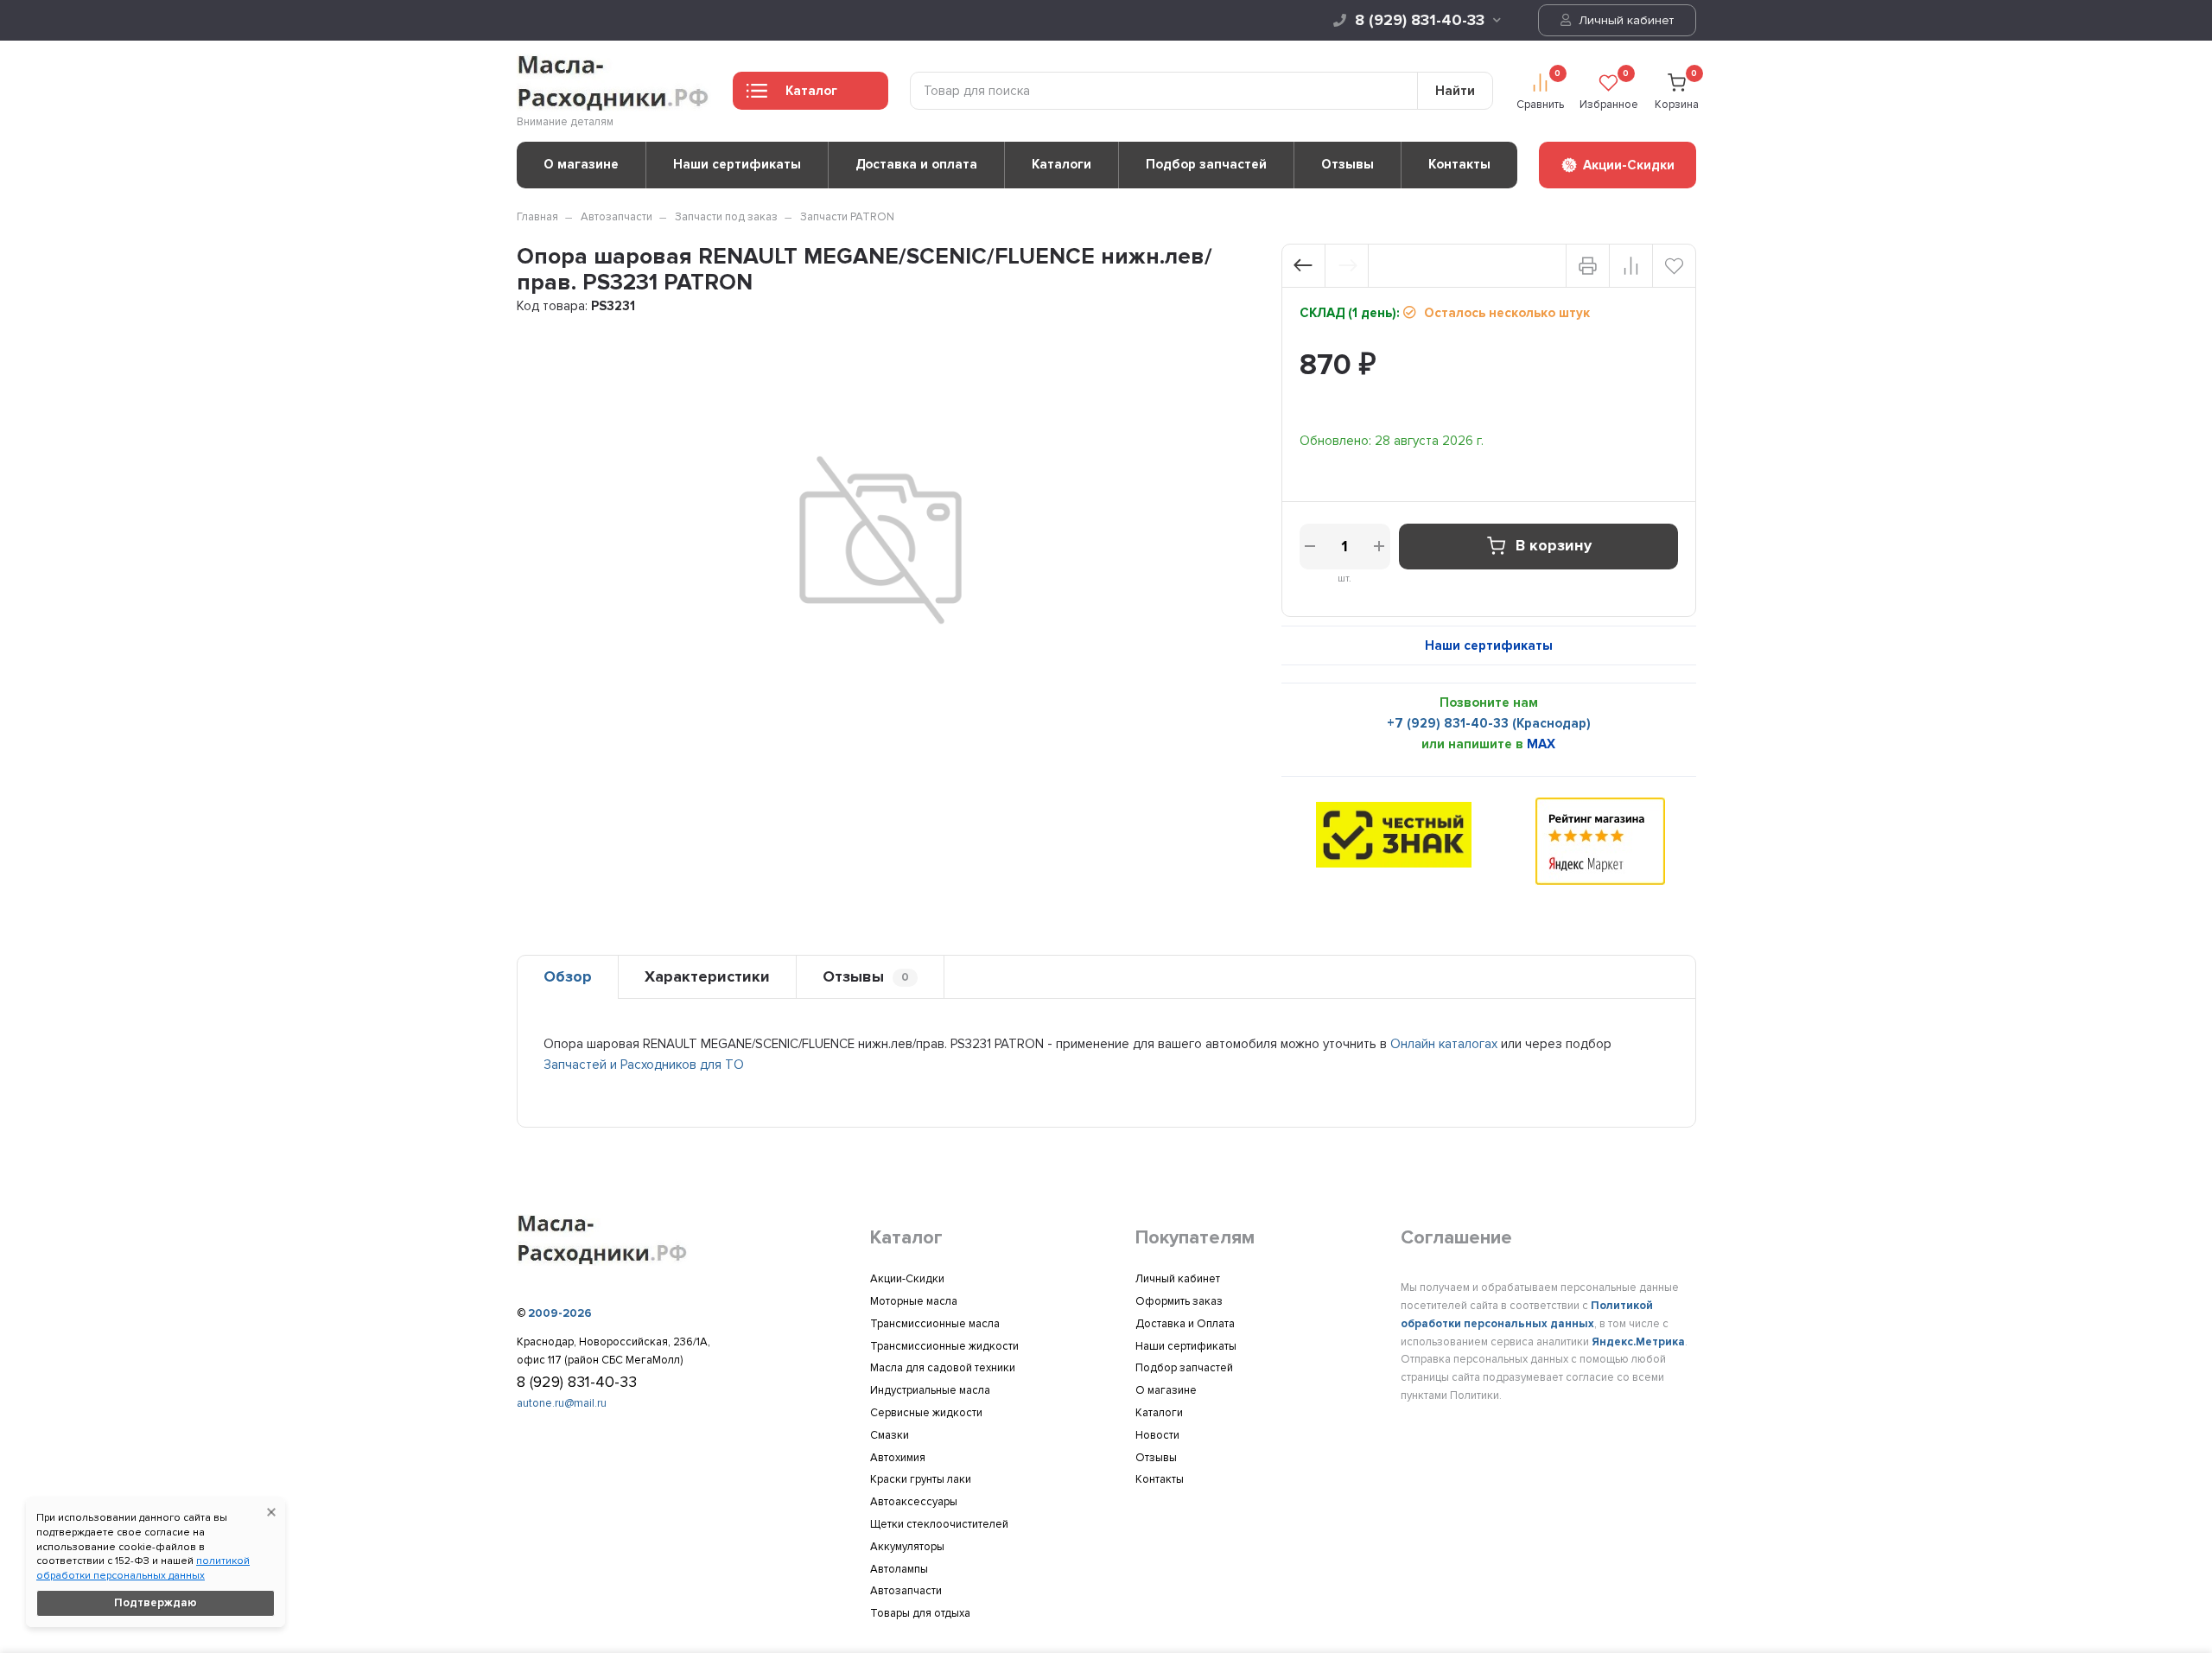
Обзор (568, 976)
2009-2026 (560, 1313)
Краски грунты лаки (921, 1479)
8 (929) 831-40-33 (1420, 20)
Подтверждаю (156, 1603)
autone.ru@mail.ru (562, 1403)
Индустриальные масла (930, 1390)
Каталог (811, 91)
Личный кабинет (1624, 20)
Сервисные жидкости (926, 1413)
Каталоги (1062, 164)
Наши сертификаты (737, 164)
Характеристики (707, 976)
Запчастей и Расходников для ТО (644, 1065)
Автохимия (898, 1458)
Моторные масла (914, 1301)
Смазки (890, 1435)
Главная (537, 217)
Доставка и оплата (916, 164)
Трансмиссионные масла (935, 1324)
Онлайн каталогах (1444, 1044)
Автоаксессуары (914, 1502)
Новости (1157, 1435)
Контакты (1459, 164)
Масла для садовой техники (943, 1368)
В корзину (1554, 546)
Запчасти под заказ (726, 217)
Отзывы (1348, 164)
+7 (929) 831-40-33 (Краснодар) (1489, 723)
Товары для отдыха (920, 1613)
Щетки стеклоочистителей (939, 1524)
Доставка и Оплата (1185, 1324)
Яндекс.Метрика (1638, 1342)
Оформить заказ (1179, 1301)
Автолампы (899, 1569)
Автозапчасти (617, 217)
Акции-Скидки (907, 1279)
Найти (1455, 91)
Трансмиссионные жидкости (944, 1346)
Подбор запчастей (1206, 164)
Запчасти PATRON (847, 217)
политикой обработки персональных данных (143, 1568)
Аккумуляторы (907, 1547)
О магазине (581, 164)
